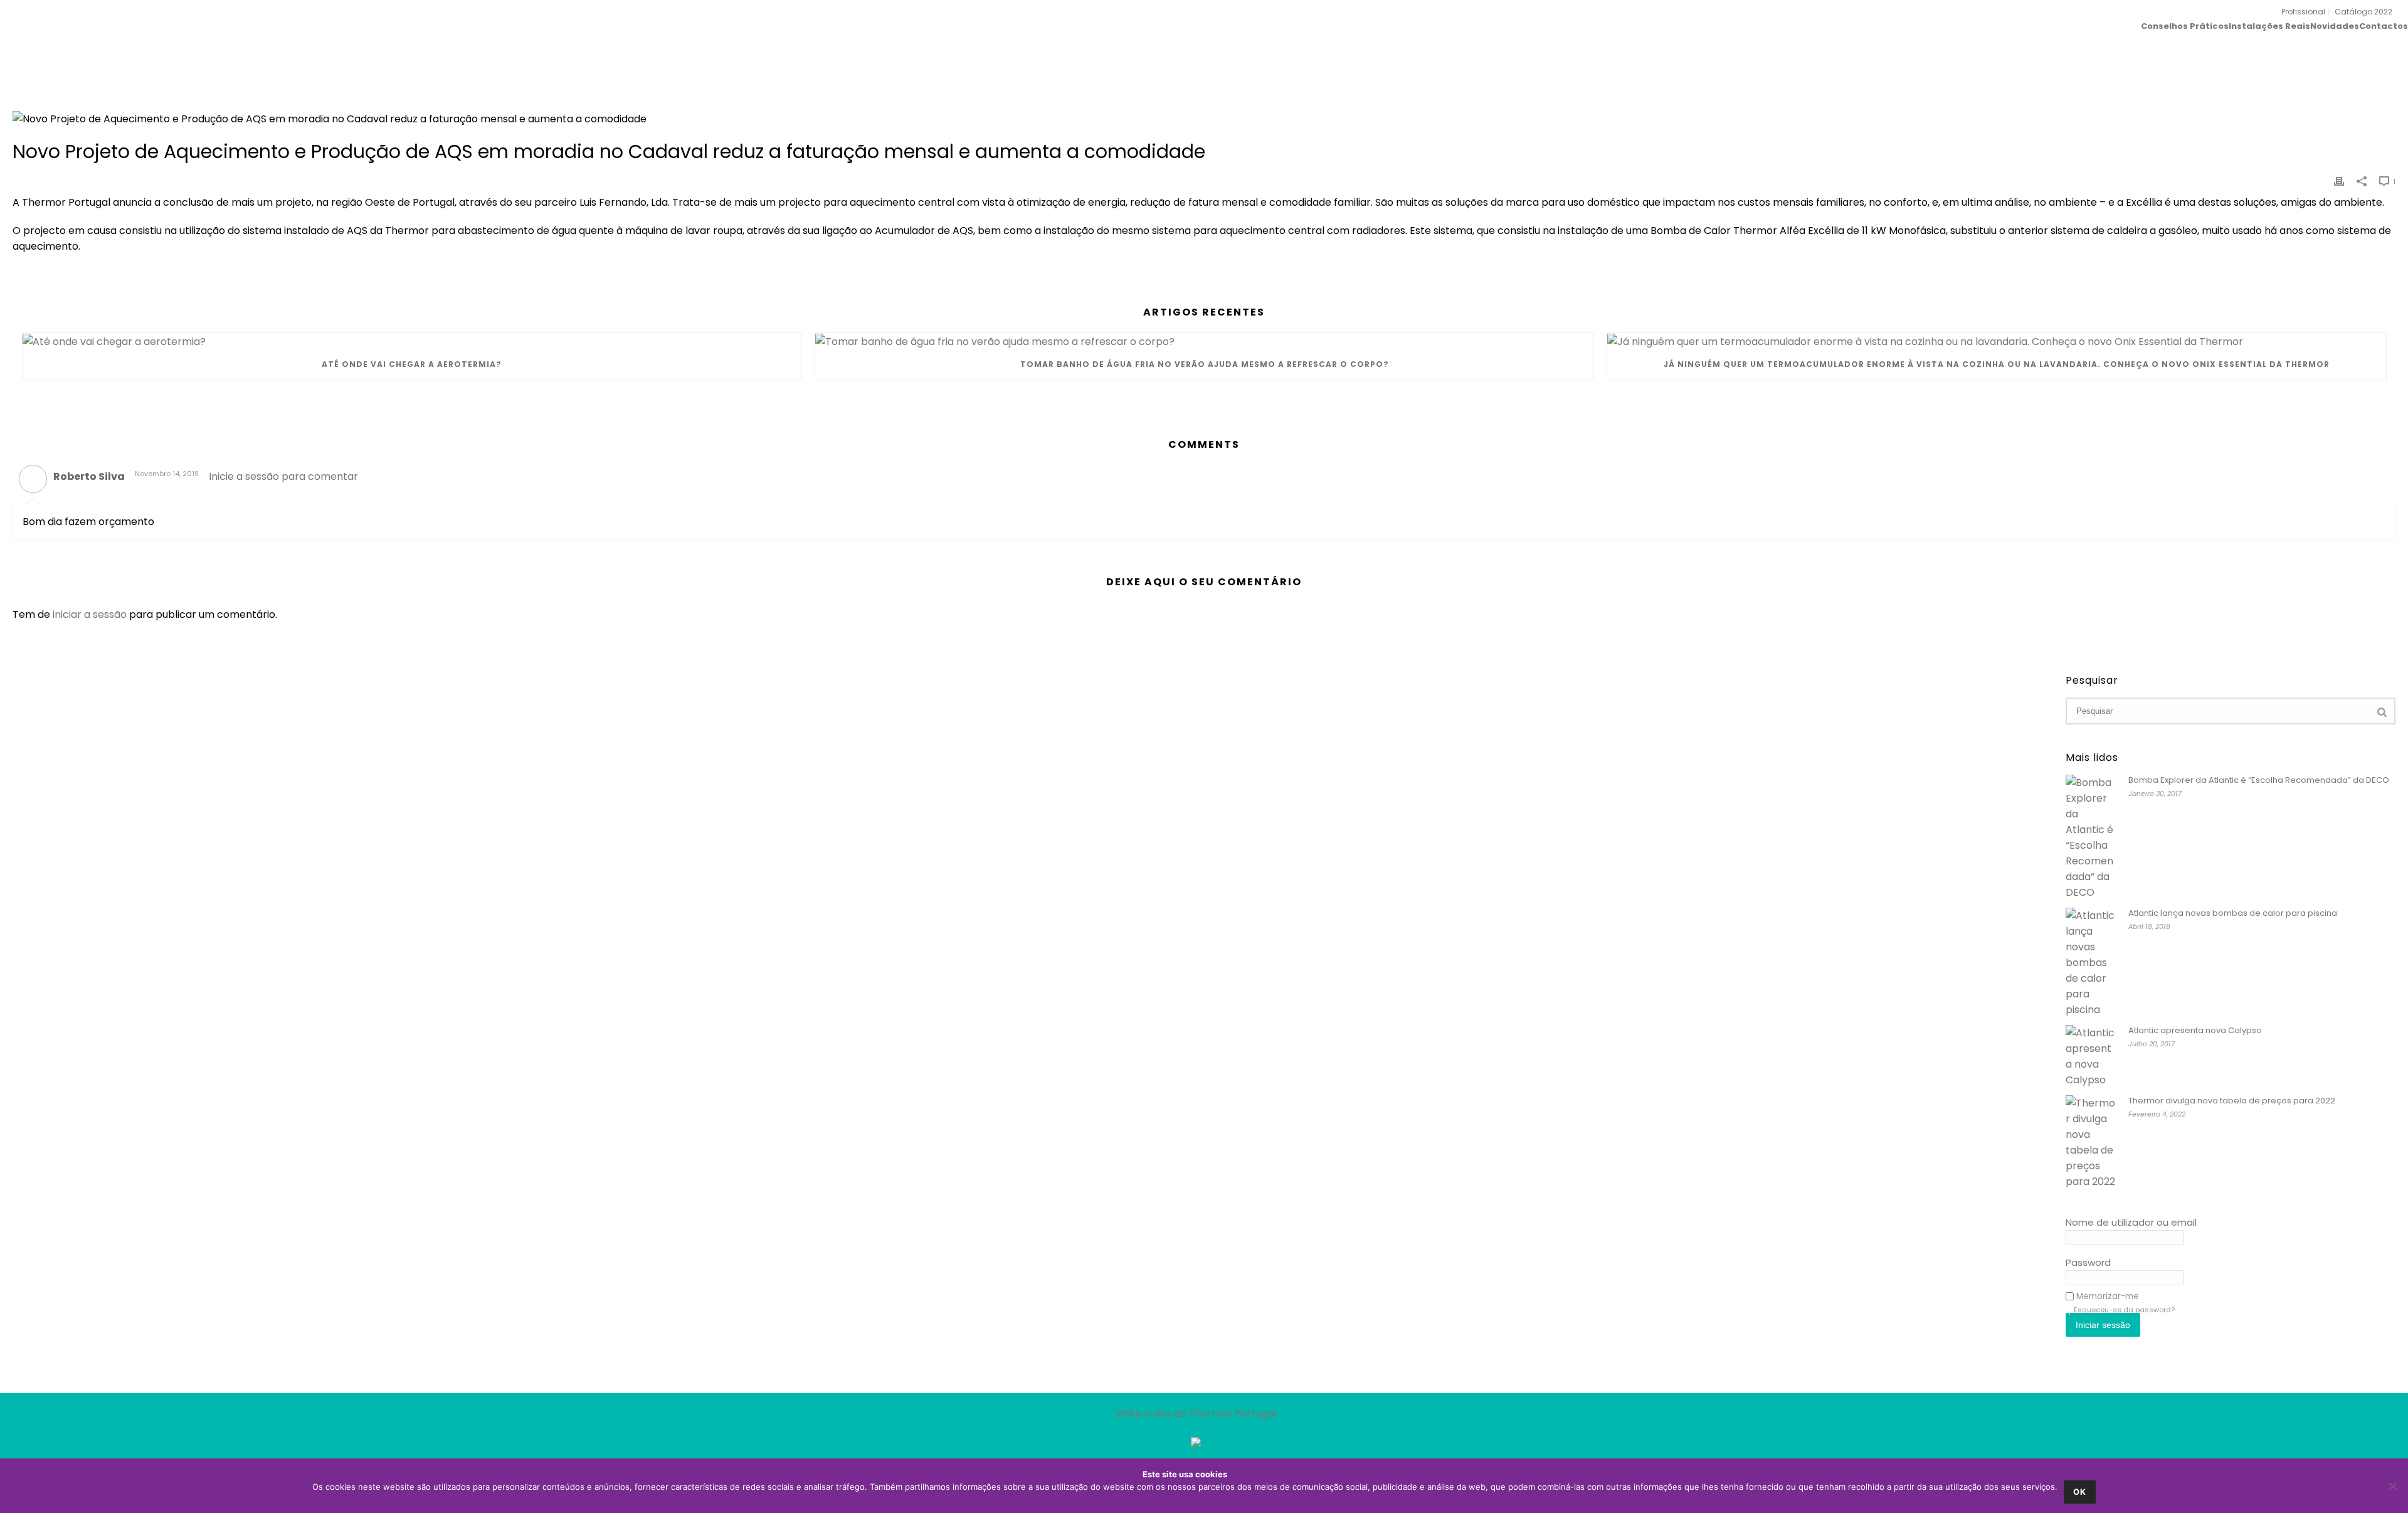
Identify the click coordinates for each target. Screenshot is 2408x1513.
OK (2080, 1492)
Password (2088, 1262)
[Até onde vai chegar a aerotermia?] (412, 341)
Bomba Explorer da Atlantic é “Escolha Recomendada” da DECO (2259, 780)
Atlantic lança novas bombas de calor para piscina (2233, 913)
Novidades (2335, 25)
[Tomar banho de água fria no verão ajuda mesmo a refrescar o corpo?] (1205, 341)
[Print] (2339, 180)
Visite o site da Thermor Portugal (1196, 1414)
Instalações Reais (2269, 25)
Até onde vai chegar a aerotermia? (412, 364)
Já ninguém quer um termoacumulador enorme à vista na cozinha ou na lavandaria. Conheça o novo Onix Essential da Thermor (1997, 364)
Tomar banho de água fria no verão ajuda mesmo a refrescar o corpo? (1205, 364)
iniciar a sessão (90, 614)
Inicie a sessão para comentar (283, 476)
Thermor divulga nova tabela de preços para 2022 (2232, 1101)
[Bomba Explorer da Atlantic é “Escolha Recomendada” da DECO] (2091, 837)
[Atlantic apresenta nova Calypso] (2091, 1056)
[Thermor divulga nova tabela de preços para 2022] (2091, 1142)
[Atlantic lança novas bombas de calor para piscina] (2091, 963)
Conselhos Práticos (2185, 25)
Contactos (2384, 25)
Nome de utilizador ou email (2131, 1222)
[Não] (2392, 1486)
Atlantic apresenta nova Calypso (2195, 1031)
